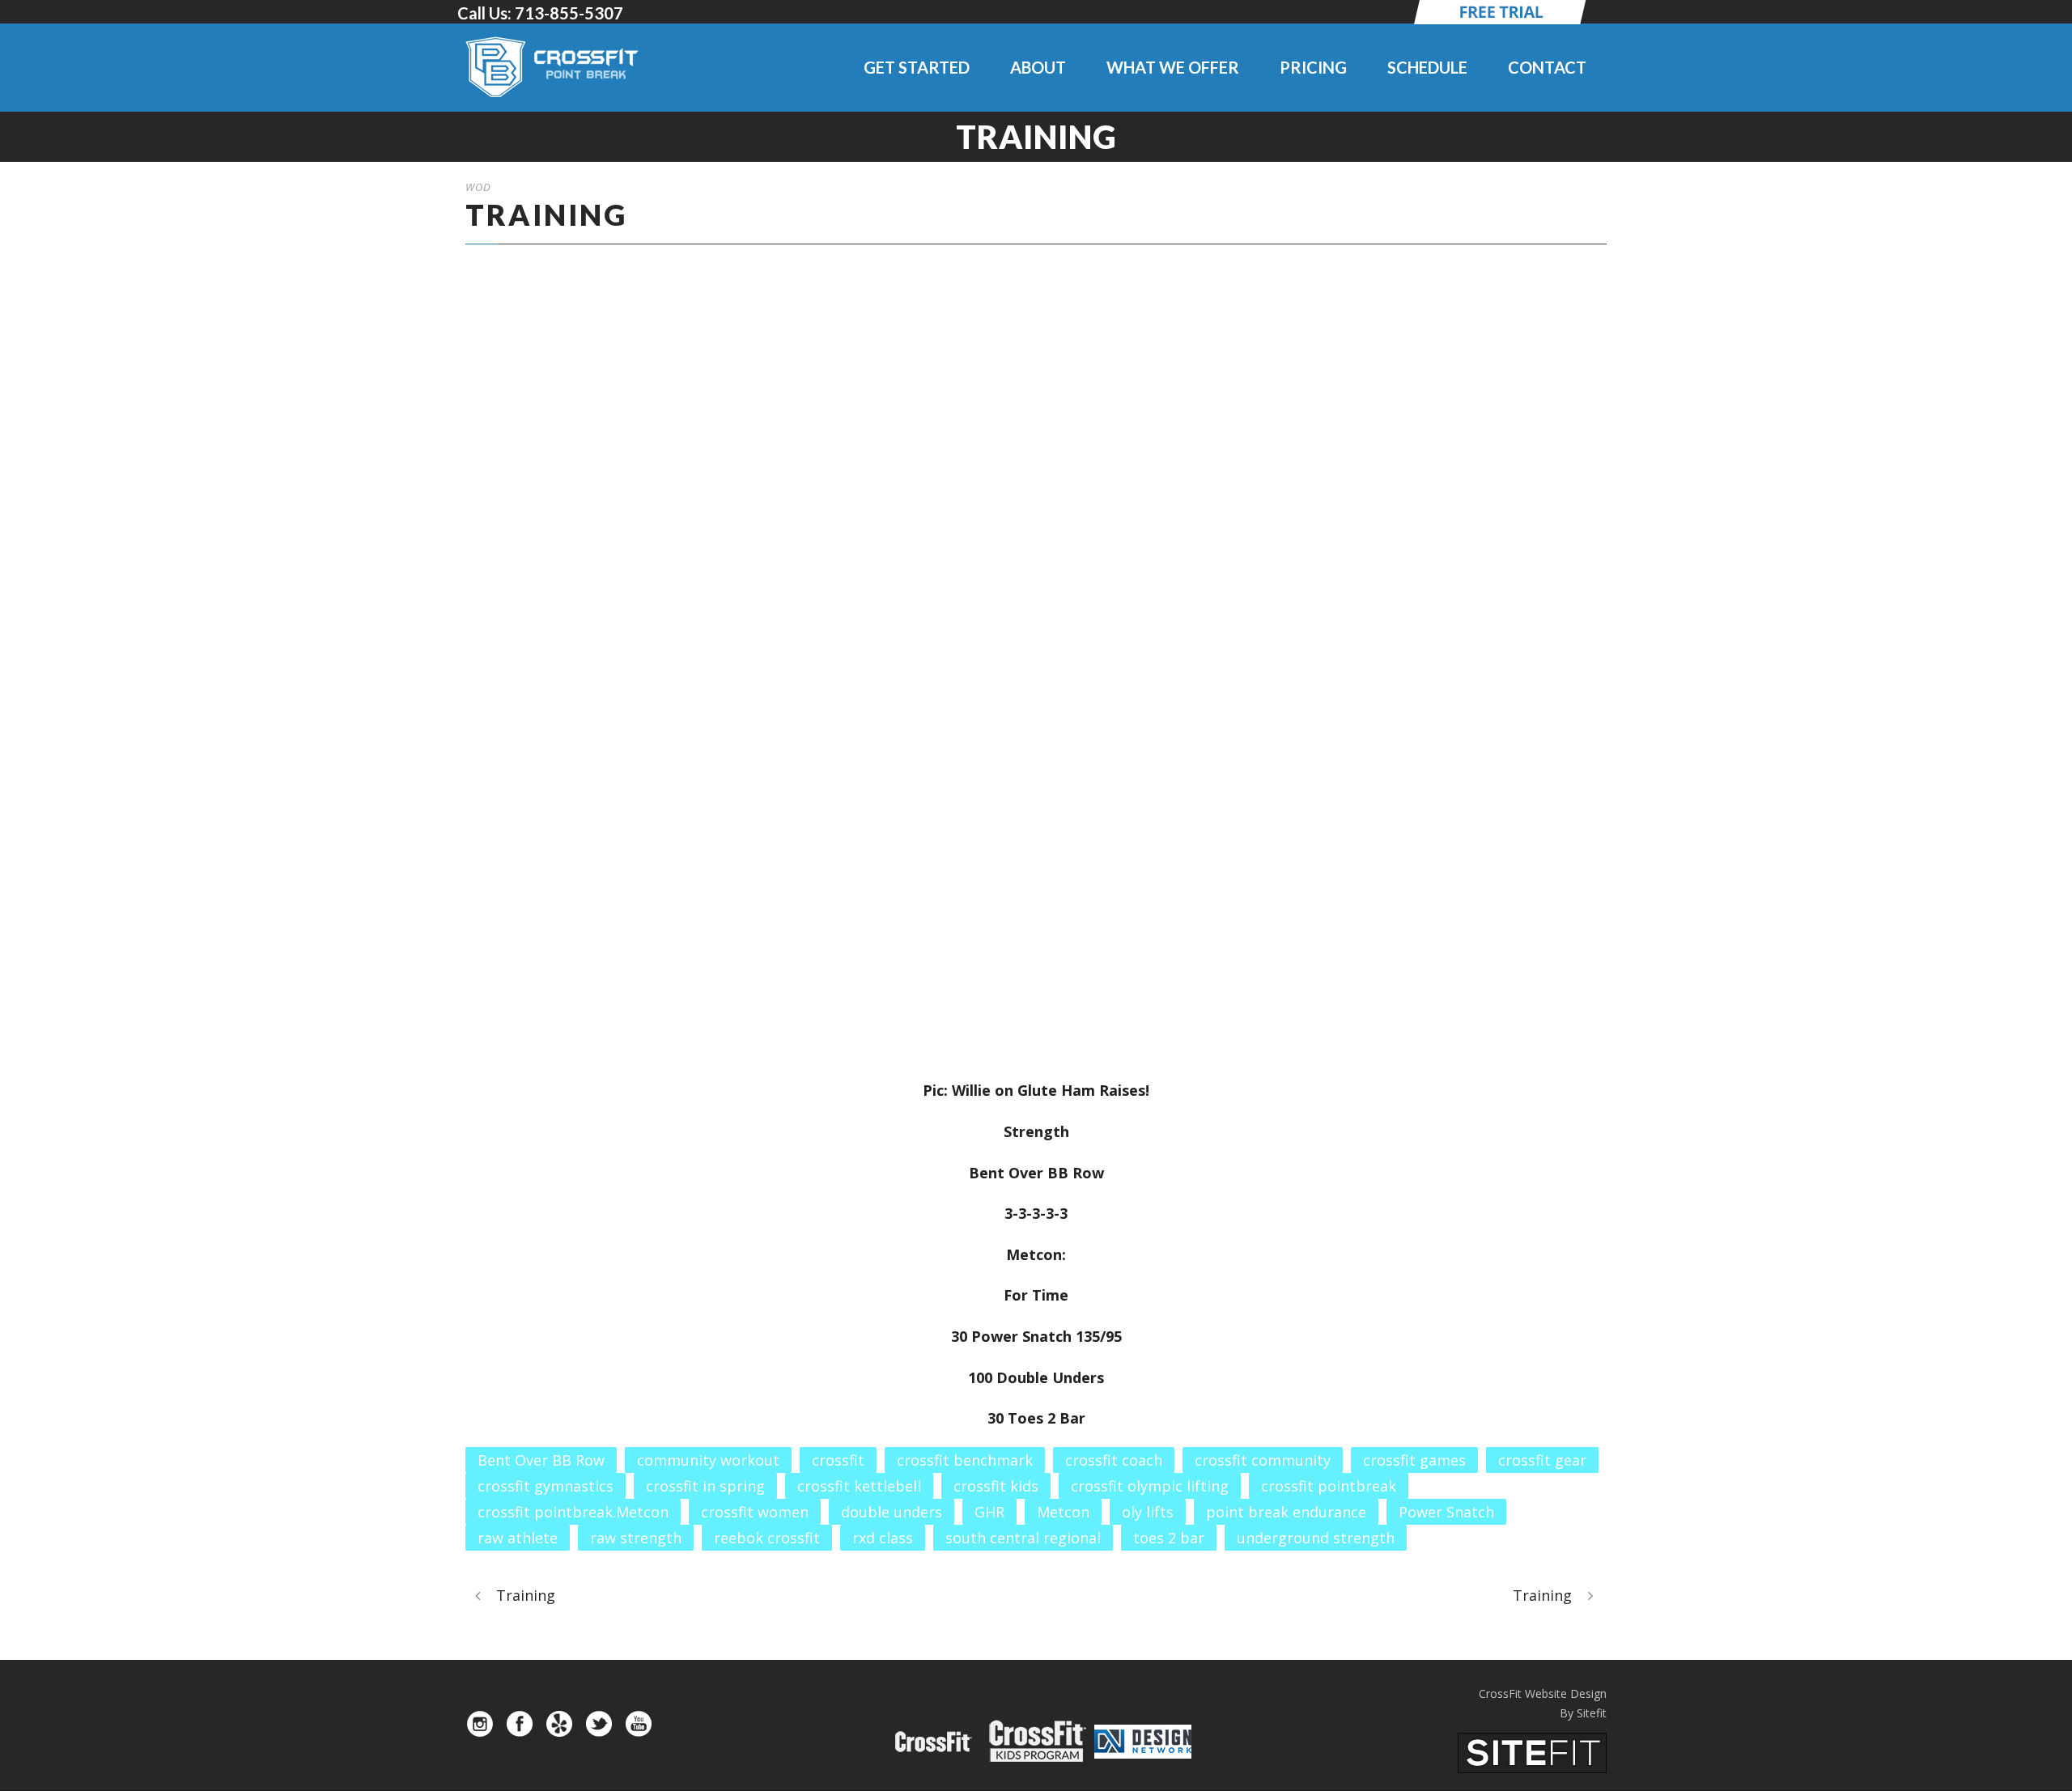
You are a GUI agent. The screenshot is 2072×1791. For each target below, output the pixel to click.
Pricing (1313, 67)
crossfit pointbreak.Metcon (573, 1512)
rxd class (883, 1538)
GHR (989, 1512)
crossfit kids (996, 1486)
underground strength (1316, 1538)
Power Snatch (1446, 1512)
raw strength (636, 1538)
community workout (708, 1460)
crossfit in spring (705, 1486)
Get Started (917, 67)
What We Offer (1173, 67)
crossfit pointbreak (1329, 1486)
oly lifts (1148, 1512)
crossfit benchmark (965, 1460)
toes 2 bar (1169, 1538)
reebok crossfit (767, 1538)
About (1038, 67)
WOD (478, 187)
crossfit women (755, 1512)
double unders (892, 1512)
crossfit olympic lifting (1150, 1486)
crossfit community (1263, 1460)
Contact (1547, 67)
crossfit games (1414, 1460)
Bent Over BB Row (541, 1460)
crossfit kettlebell (859, 1486)
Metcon (1063, 1512)
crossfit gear (1542, 1460)
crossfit (838, 1460)
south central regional (1023, 1538)
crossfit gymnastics (546, 1486)
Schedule (1427, 67)
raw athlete (518, 1538)
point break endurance (1286, 1512)
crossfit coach (1114, 1460)
